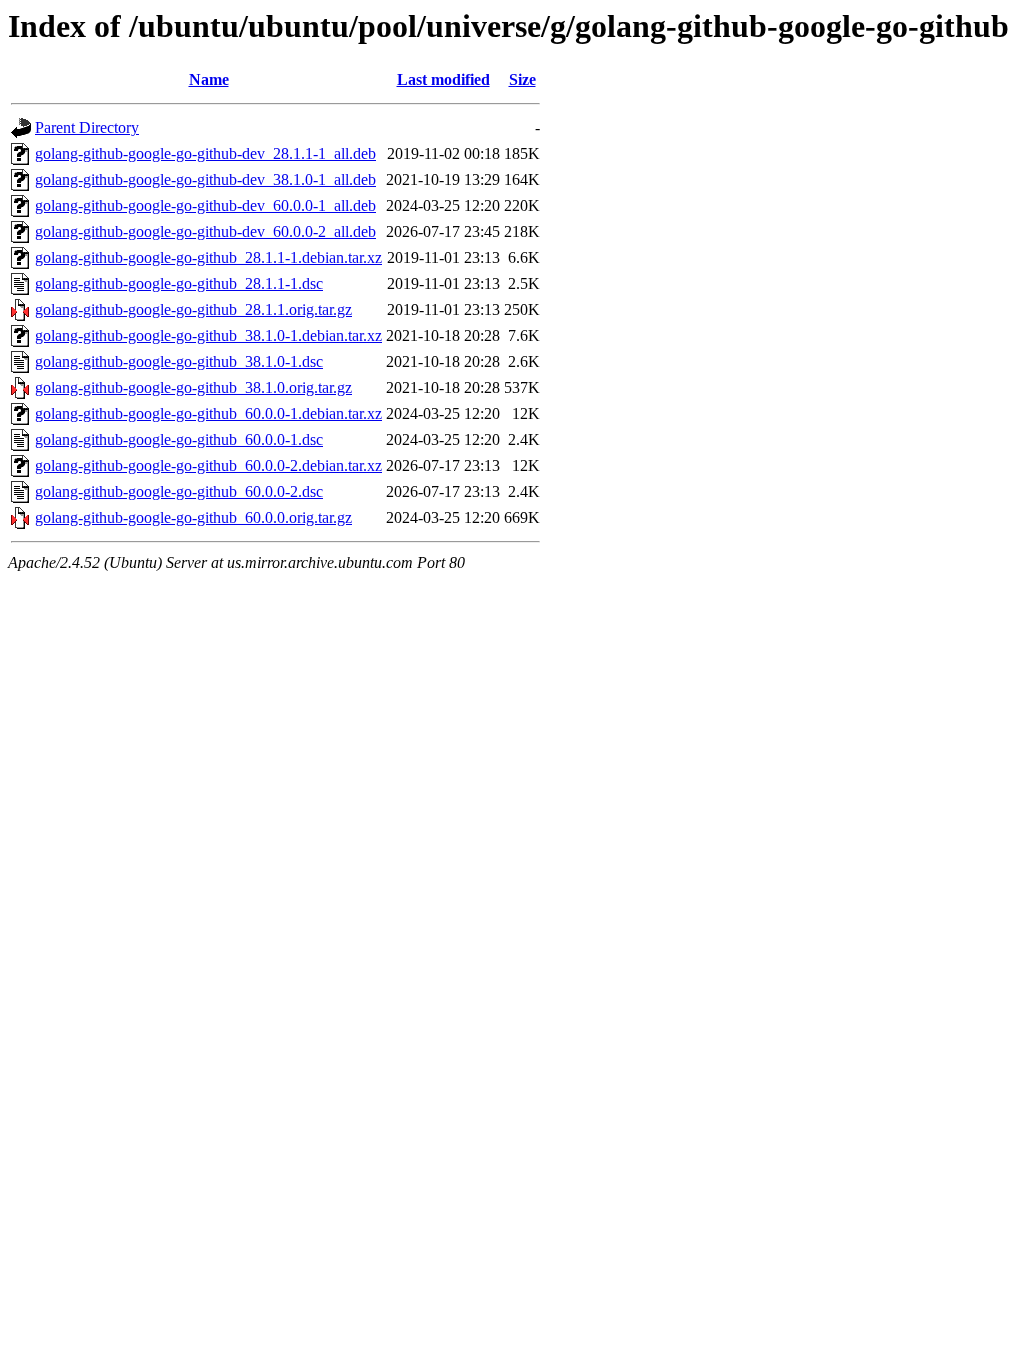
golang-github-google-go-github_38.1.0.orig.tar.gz (193, 387)
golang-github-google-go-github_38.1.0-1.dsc (179, 361)
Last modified (443, 79)
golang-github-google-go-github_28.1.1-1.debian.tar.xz (208, 257)
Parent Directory (87, 127)
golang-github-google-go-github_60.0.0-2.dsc (179, 491)
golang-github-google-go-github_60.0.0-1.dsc (179, 439)
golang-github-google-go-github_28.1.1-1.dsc (179, 283)
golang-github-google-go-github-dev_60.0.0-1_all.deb (205, 205)
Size (522, 79)
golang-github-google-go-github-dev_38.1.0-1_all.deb (205, 179)
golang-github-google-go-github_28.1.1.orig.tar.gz (193, 309)
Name (209, 79)
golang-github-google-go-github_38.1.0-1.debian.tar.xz (208, 335)
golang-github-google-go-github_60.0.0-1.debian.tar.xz (208, 413)
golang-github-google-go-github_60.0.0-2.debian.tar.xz (208, 465)
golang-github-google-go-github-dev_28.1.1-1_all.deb (205, 153)
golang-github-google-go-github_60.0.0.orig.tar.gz (193, 517)
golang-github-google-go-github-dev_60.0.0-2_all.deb (205, 231)
